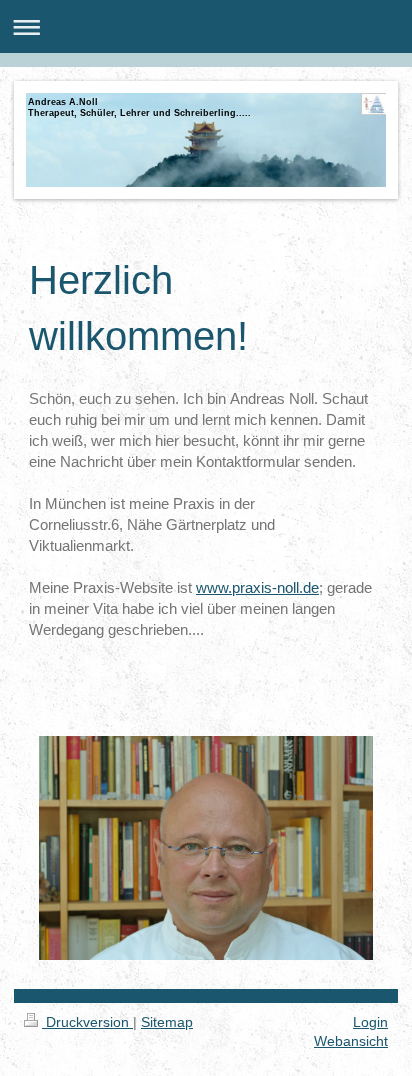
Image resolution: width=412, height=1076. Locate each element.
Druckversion (87, 1022)
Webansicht (351, 1041)
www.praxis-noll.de (257, 587)
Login (370, 1022)
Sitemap (167, 1022)
